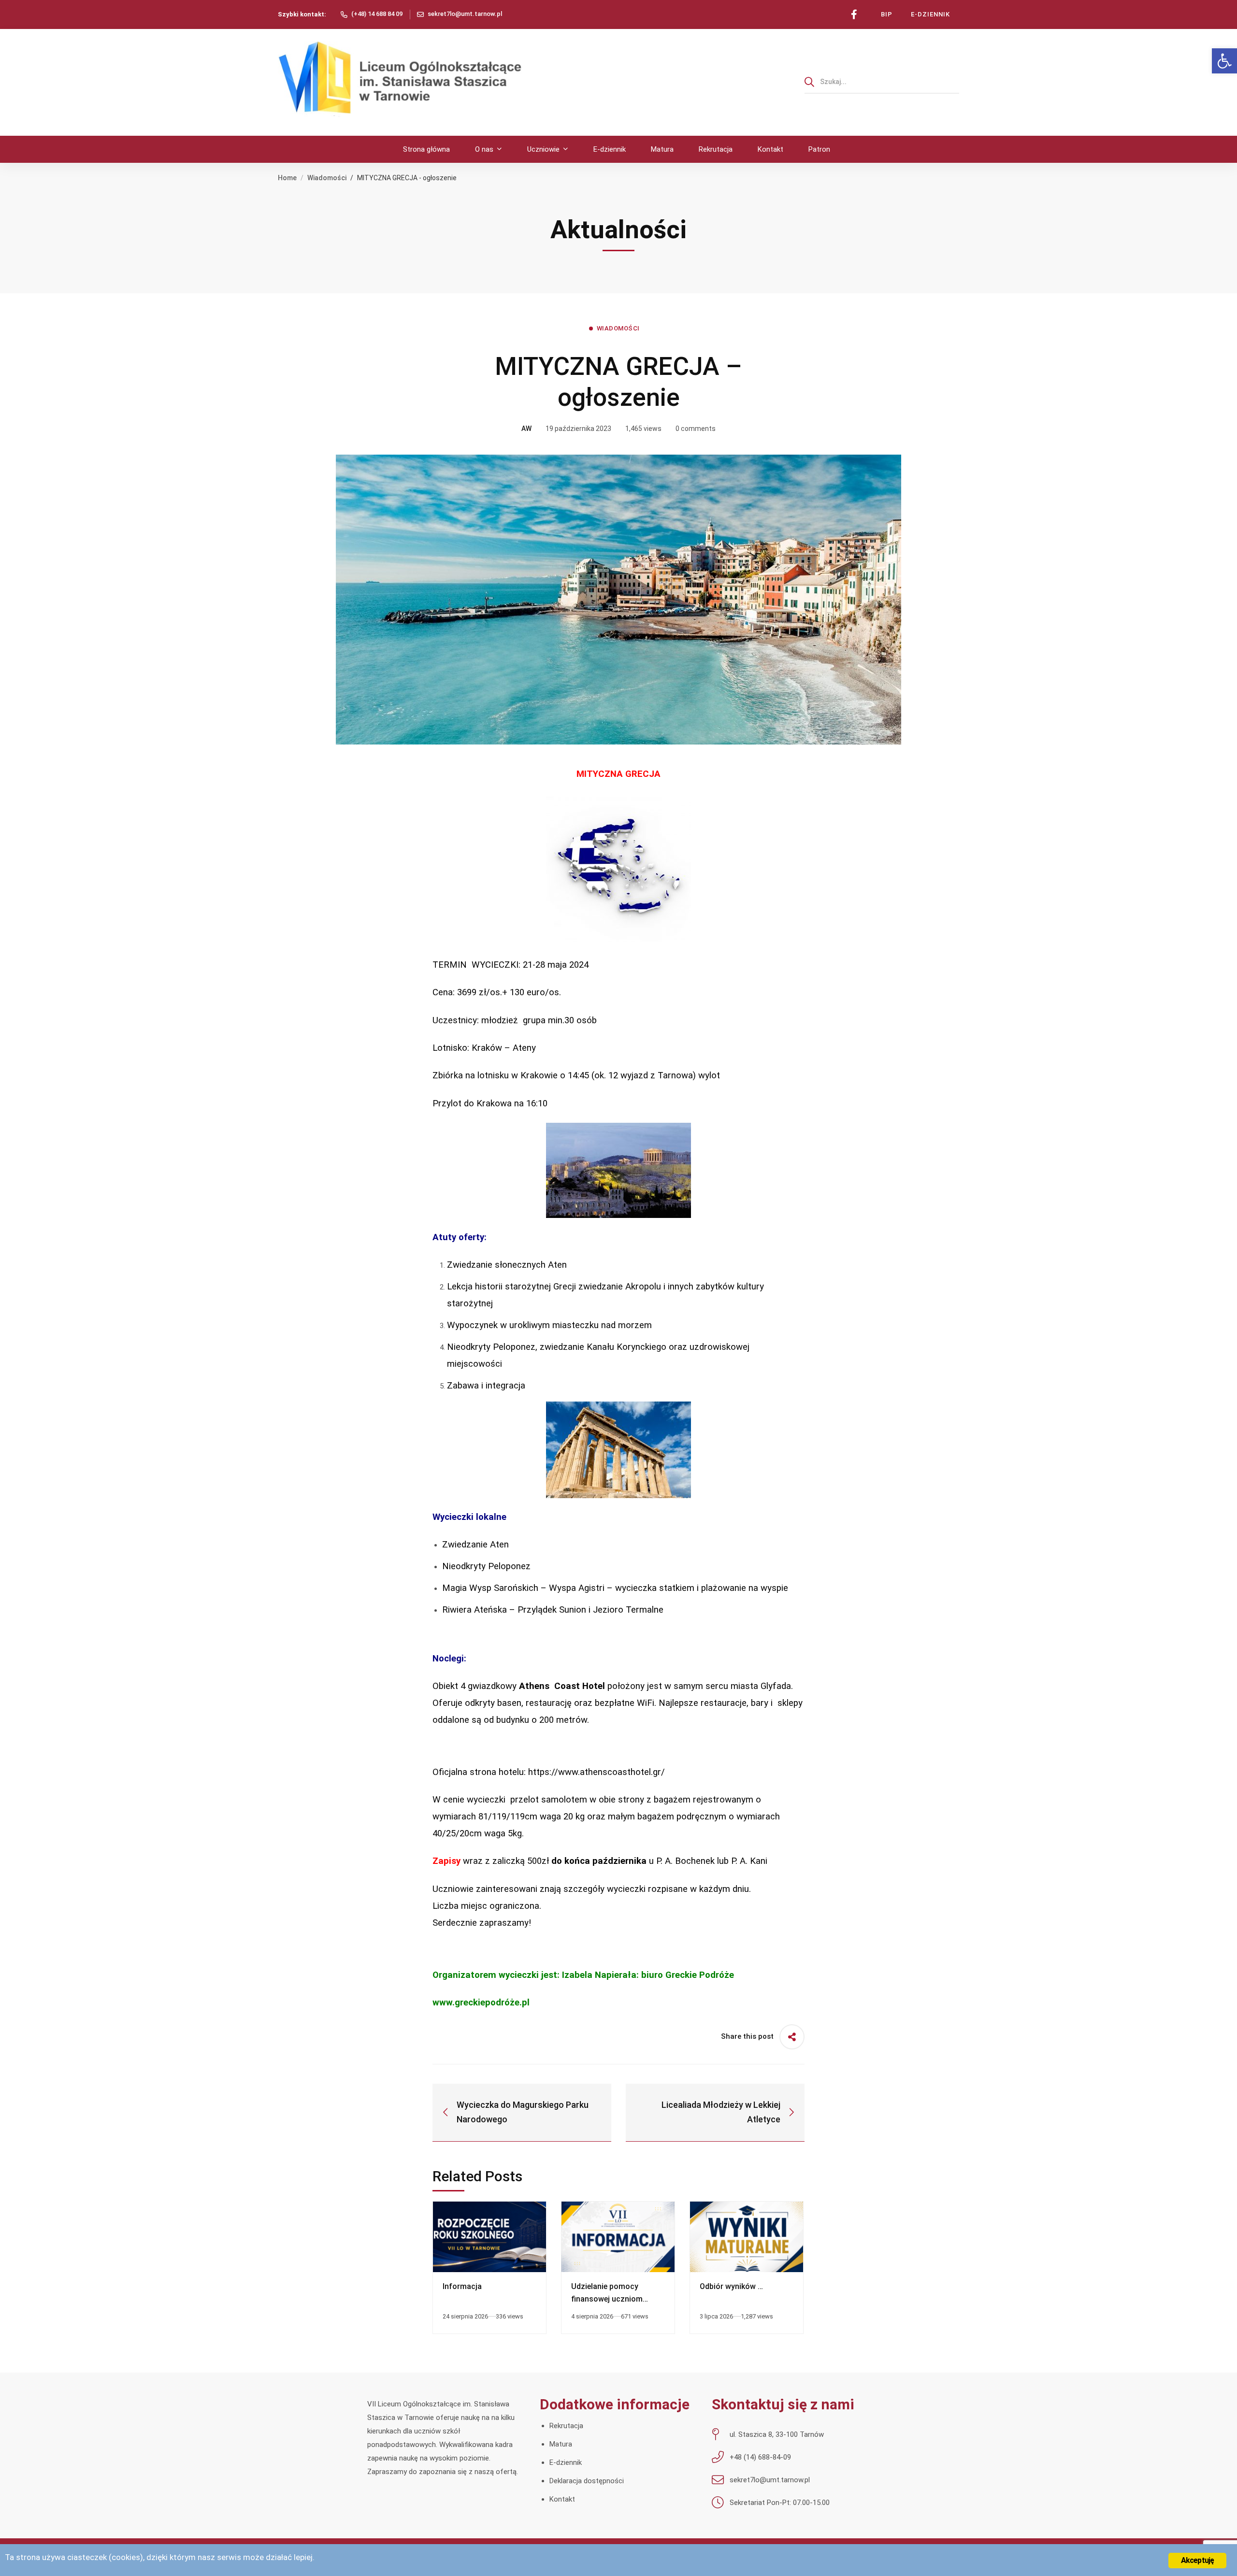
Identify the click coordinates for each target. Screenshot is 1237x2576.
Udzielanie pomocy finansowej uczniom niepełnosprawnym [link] (607, 2299)
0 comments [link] (696, 429)
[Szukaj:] (882, 82)
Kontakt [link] (562, 2499)
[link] (1224, 61)
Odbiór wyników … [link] (731, 2286)
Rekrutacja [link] (566, 2426)
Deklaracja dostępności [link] (587, 2481)
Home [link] (287, 178)
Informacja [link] (462, 2286)
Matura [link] (561, 2444)
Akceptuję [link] (1198, 2560)
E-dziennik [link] (566, 2462)
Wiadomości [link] (327, 178)
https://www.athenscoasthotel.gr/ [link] (597, 1772)
